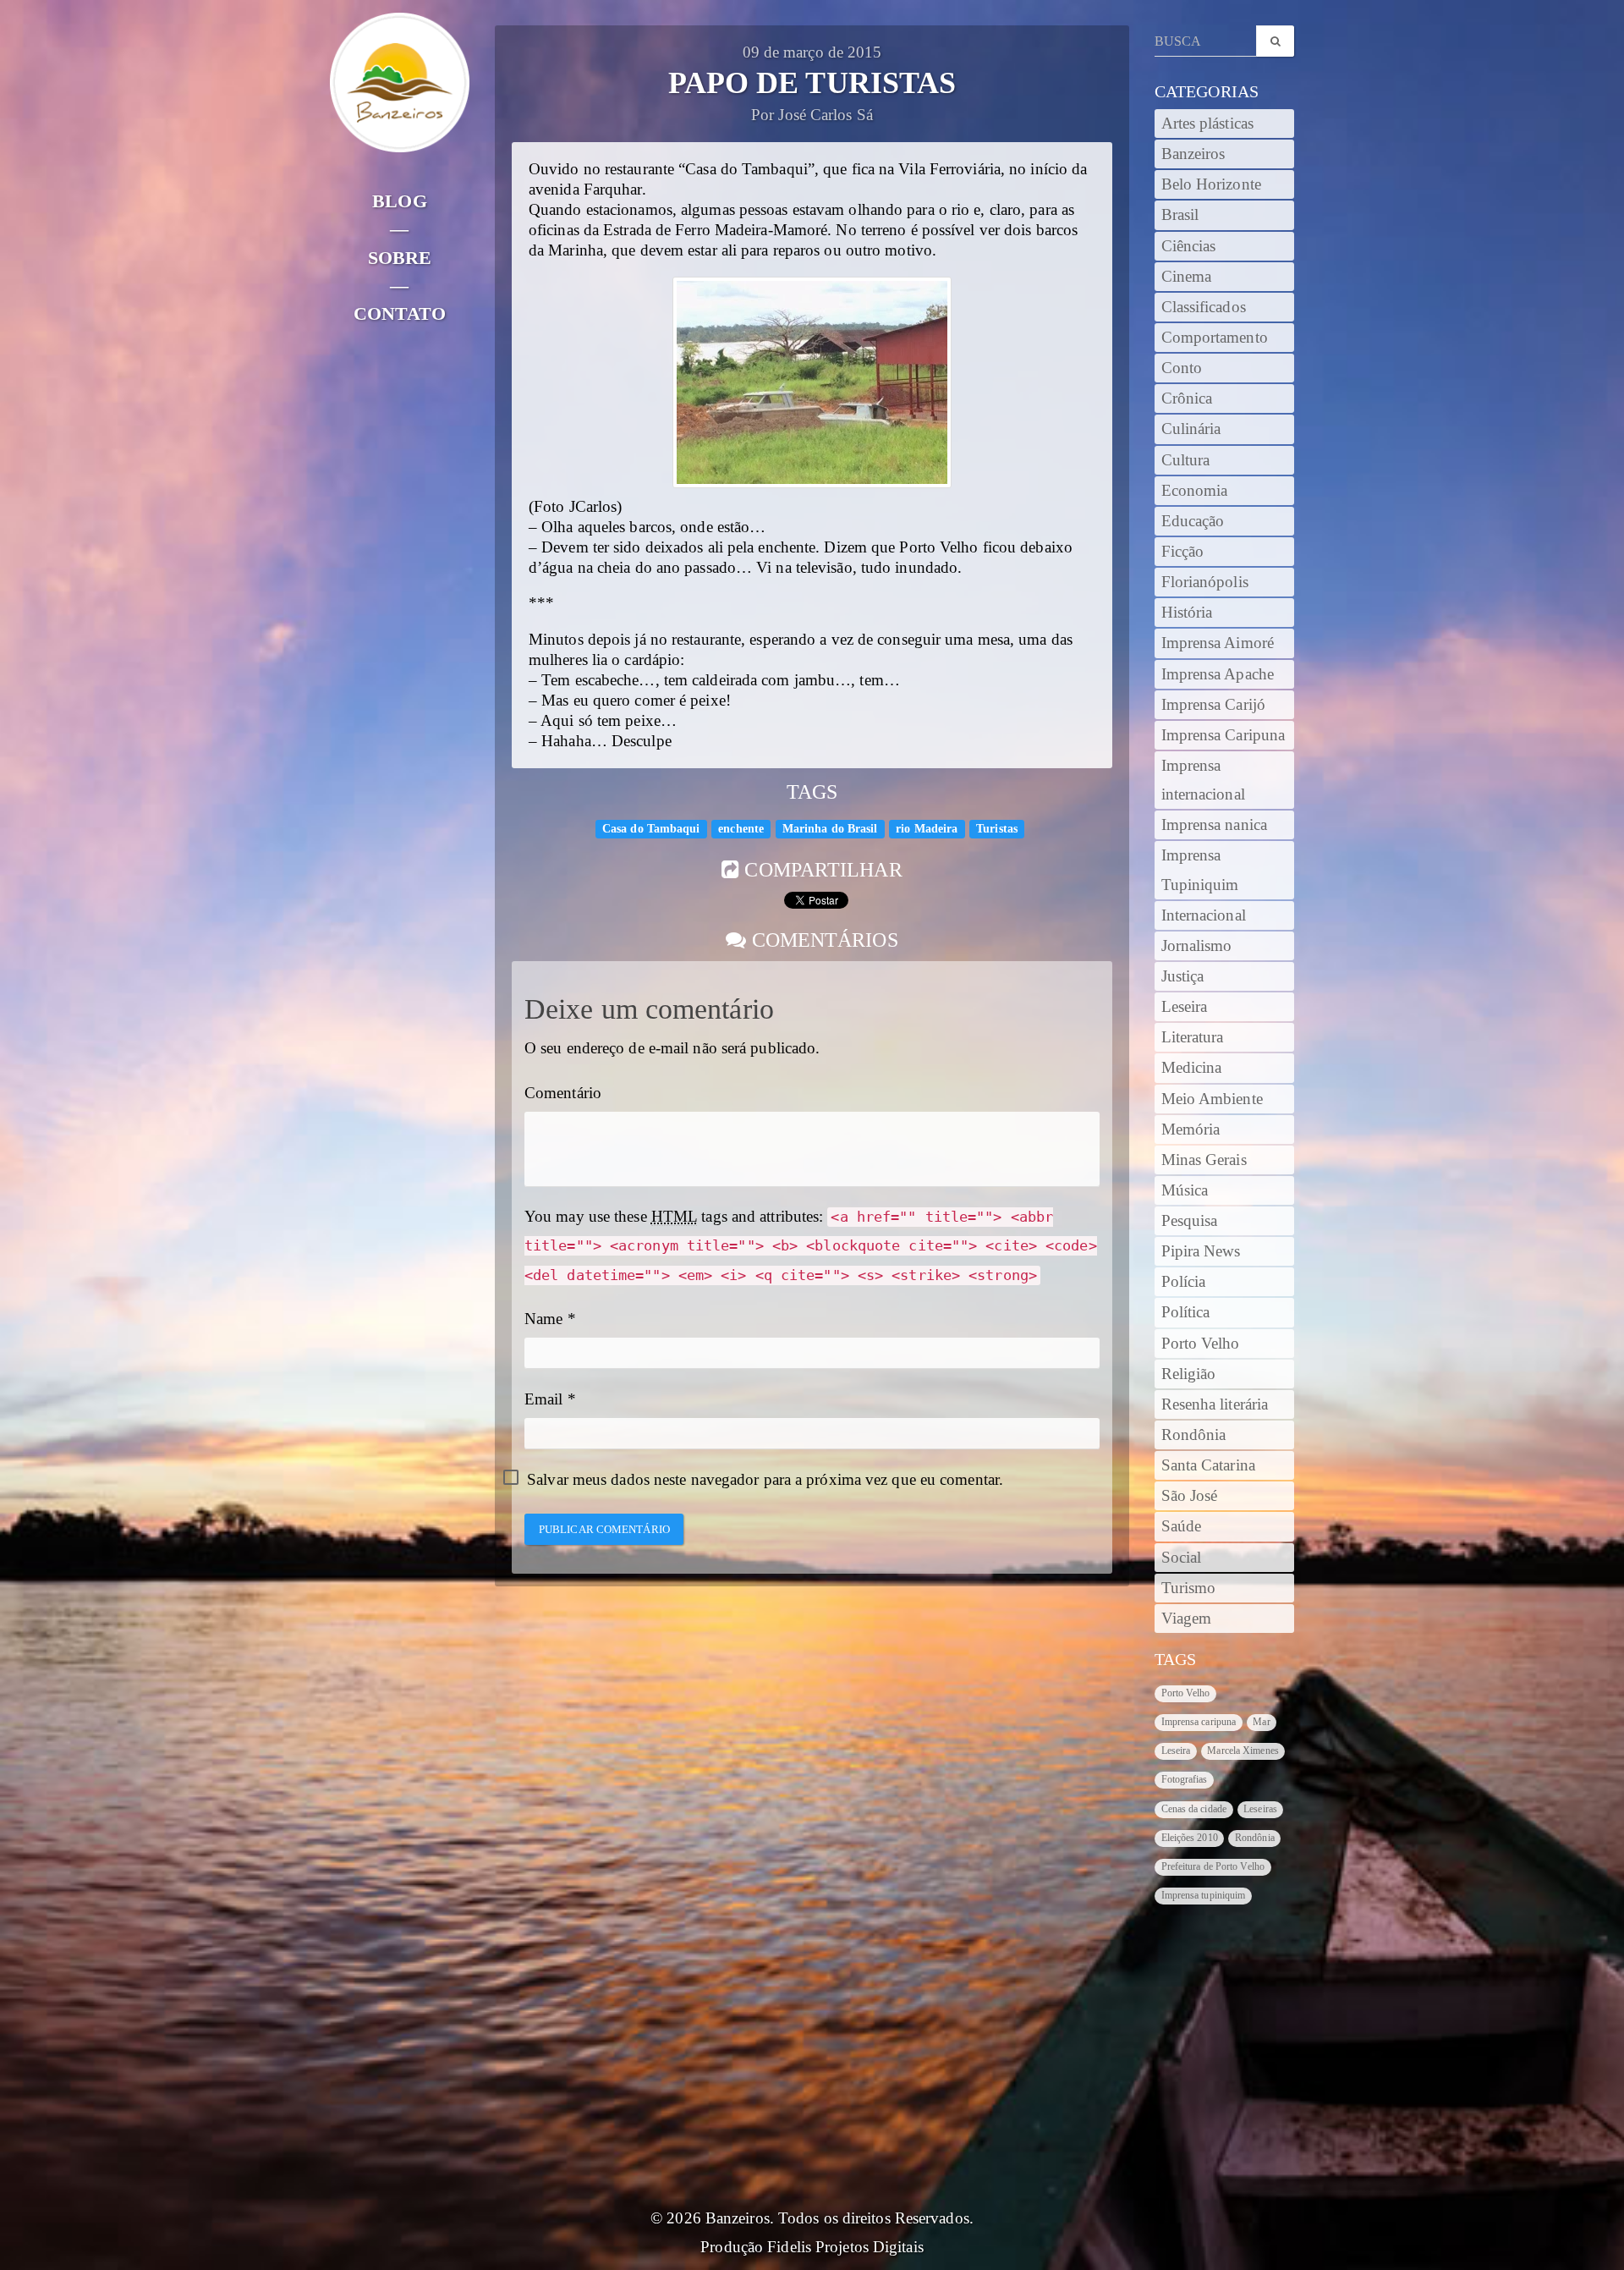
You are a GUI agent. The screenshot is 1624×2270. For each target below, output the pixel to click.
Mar (1261, 1722)
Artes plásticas (1208, 124)
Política (1186, 1312)
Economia (1195, 491)
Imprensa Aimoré (1218, 643)
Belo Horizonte (1211, 184)
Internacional (1204, 915)
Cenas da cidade (1194, 1809)
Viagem (1187, 1619)
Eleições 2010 (1190, 1838)
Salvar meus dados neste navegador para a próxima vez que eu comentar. (765, 1480)
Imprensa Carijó (1214, 705)
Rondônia (1194, 1435)
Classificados (1204, 307)
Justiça (1183, 976)
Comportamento (1215, 338)
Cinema (1187, 277)
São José (1190, 1496)
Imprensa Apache (1218, 674)
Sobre (400, 258)
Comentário (563, 1093)
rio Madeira (927, 829)
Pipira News (1201, 1251)
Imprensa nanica (1215, 825)
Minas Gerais (1204, 1160)
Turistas (997, 829)
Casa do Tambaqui (651, 829)
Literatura (1193, 1037)
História (1187, 613)
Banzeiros (1193, 154)
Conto (1182, 368)
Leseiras (1260, 1809)
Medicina (1192, 1068)
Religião (1189, 1374)
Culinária (1191, 429)
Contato (400, 313)
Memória (1191, 1130)
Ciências (1189, 246)
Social (1182, 1558)
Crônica (1187, 398)
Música (1185, 1190)
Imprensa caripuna (1199, 1722)
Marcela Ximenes (1243, 1751)
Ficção (1183, 552)
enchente (741, 829)
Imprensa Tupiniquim (1200, 870)
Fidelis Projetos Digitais (845, 2247)
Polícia (1184, 1282)
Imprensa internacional (1203, 780)
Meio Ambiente (1212, 1099)
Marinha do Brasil (830, 829)
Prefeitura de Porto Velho (1213, 1866)
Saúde (1182, 1526)
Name (543, 1319)
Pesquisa (1190, 1221)
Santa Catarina (1208, 1465)
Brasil (1180, 215)
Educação (1193, 521)
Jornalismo (1197, 946)
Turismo (1189, 1588)
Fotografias (1185, 1779)
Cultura (1186, 460)
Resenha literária (1215, 1404)
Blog (399, 201)
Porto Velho (1201, 1344)
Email (544, 1399)
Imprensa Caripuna (1223, 735)
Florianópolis (1205, 582)
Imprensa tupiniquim (1204, 1895)
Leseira (1185, 1007)
